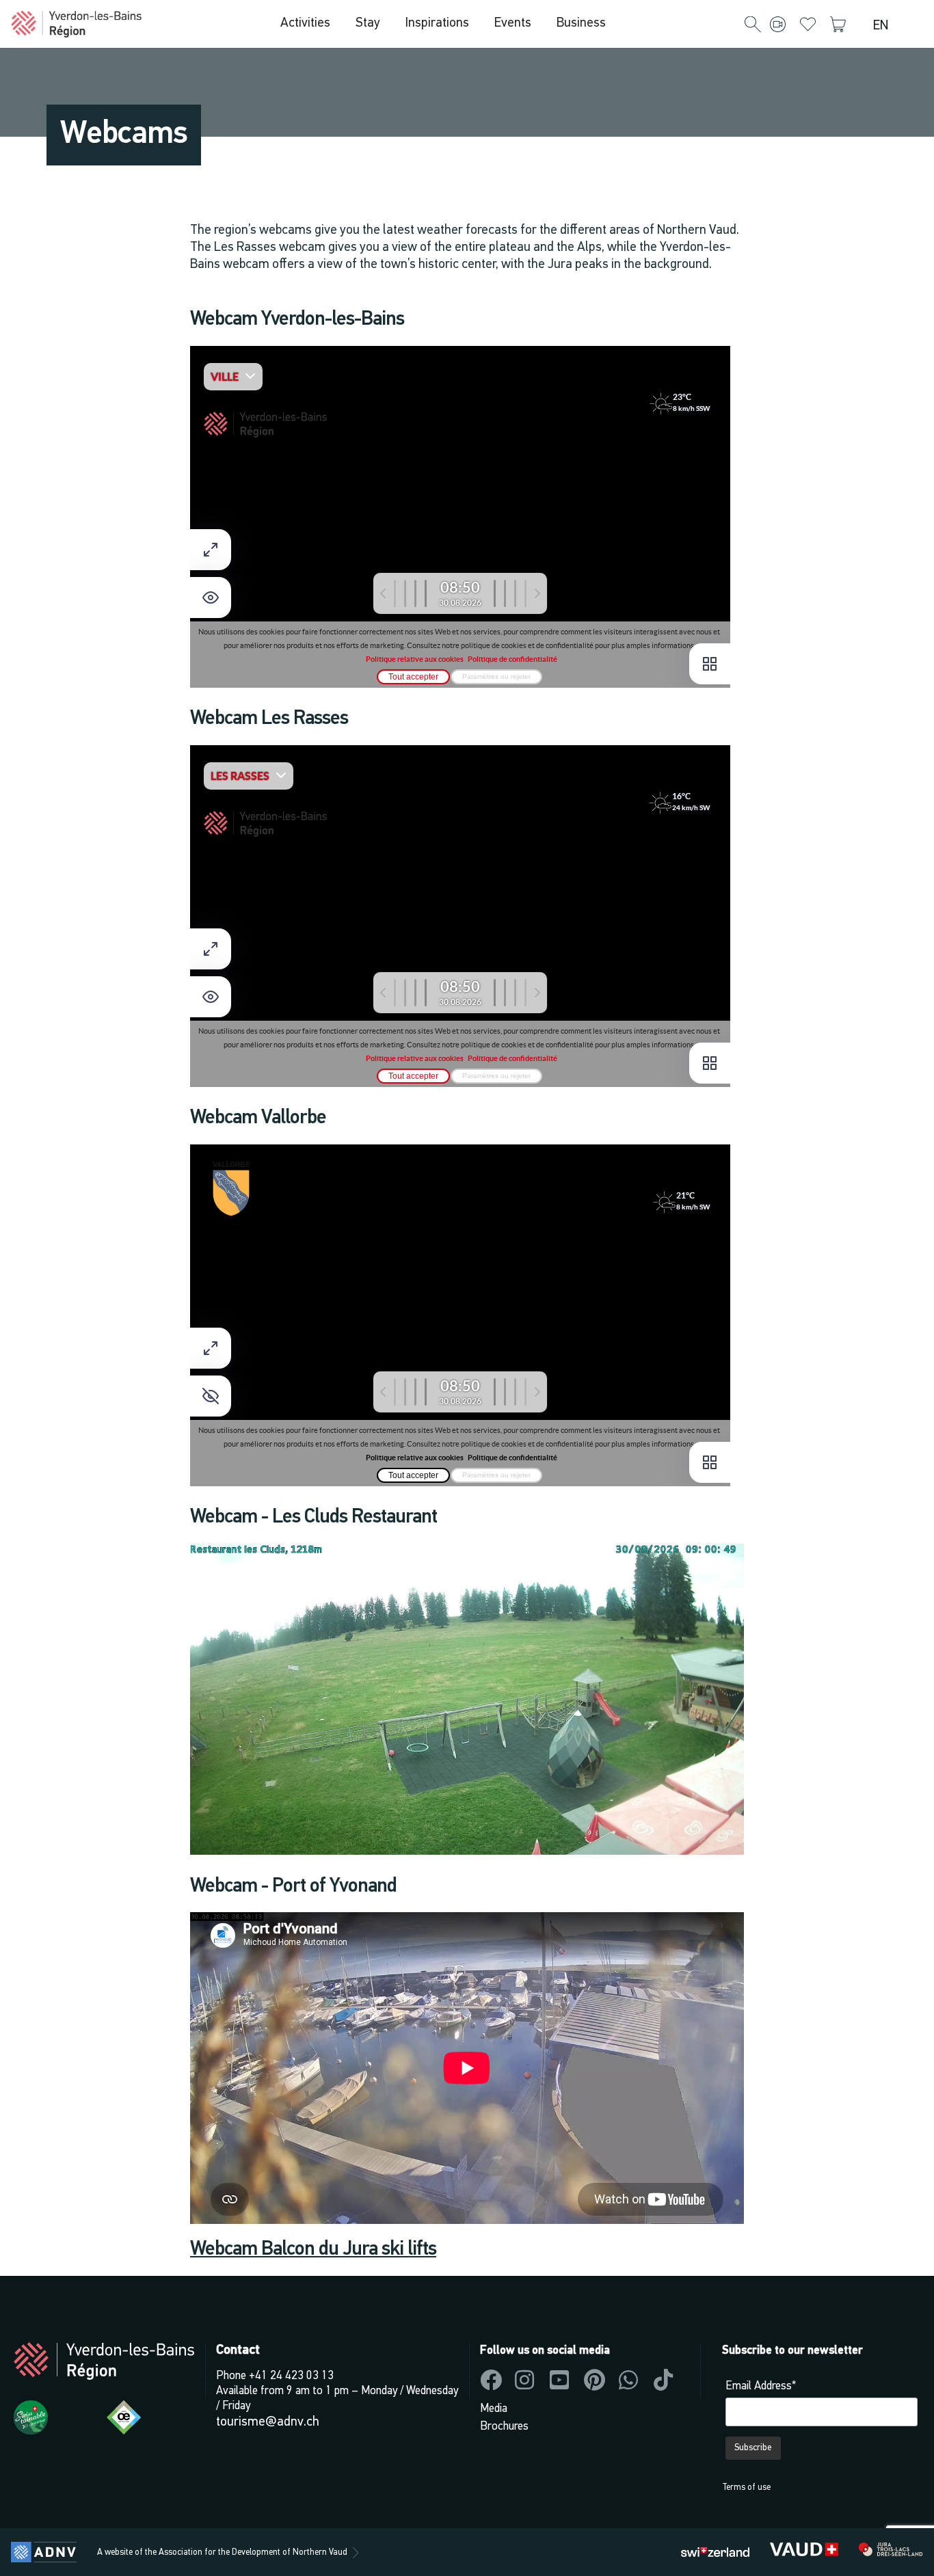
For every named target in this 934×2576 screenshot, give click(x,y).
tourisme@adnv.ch (268, 2422)
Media (494, 2409)
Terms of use (746, 2487)
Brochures (504, 2427)
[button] (753, 25)
